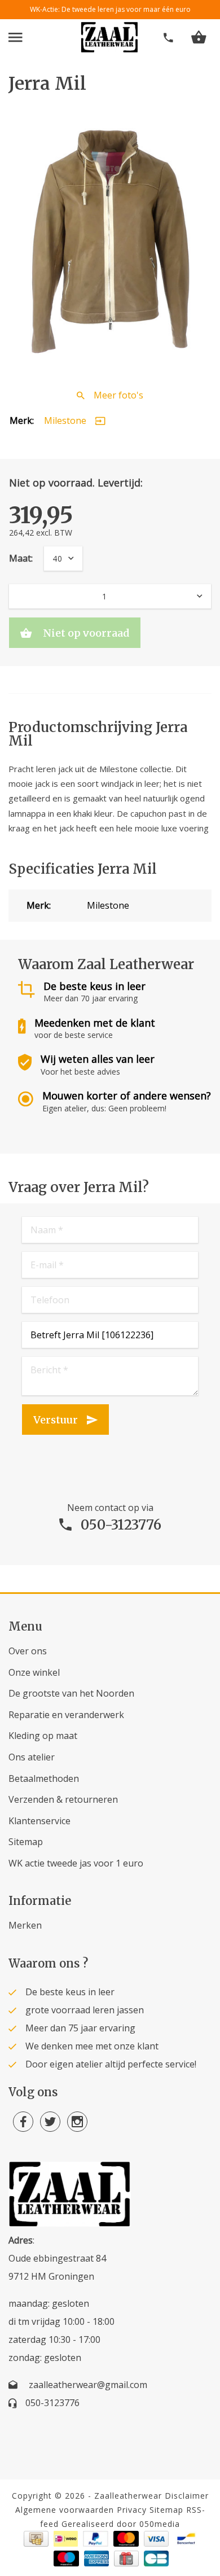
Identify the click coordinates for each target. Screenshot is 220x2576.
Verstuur (56, 1420)
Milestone (65, 420)
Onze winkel (34, 1672)
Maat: (21, 558)
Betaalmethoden (44, 1778)
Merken (25, 1925)
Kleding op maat (43, 1736)
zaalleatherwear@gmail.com (88, 2385)
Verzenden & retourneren (63, 1799)
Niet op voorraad (85, 633)
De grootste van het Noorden (71, 1693)
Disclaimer (187, 2496)
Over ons (28, 1651)
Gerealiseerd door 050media (121, 2524)
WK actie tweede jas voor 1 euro (76, 1863)
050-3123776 (121, 1525)
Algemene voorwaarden (65, 2510)
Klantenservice (39, 1821)
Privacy (132, 2510)
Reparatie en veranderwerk (66, 1715)
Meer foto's (118, 395)
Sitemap (26, 1842)
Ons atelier (32, 1757)
